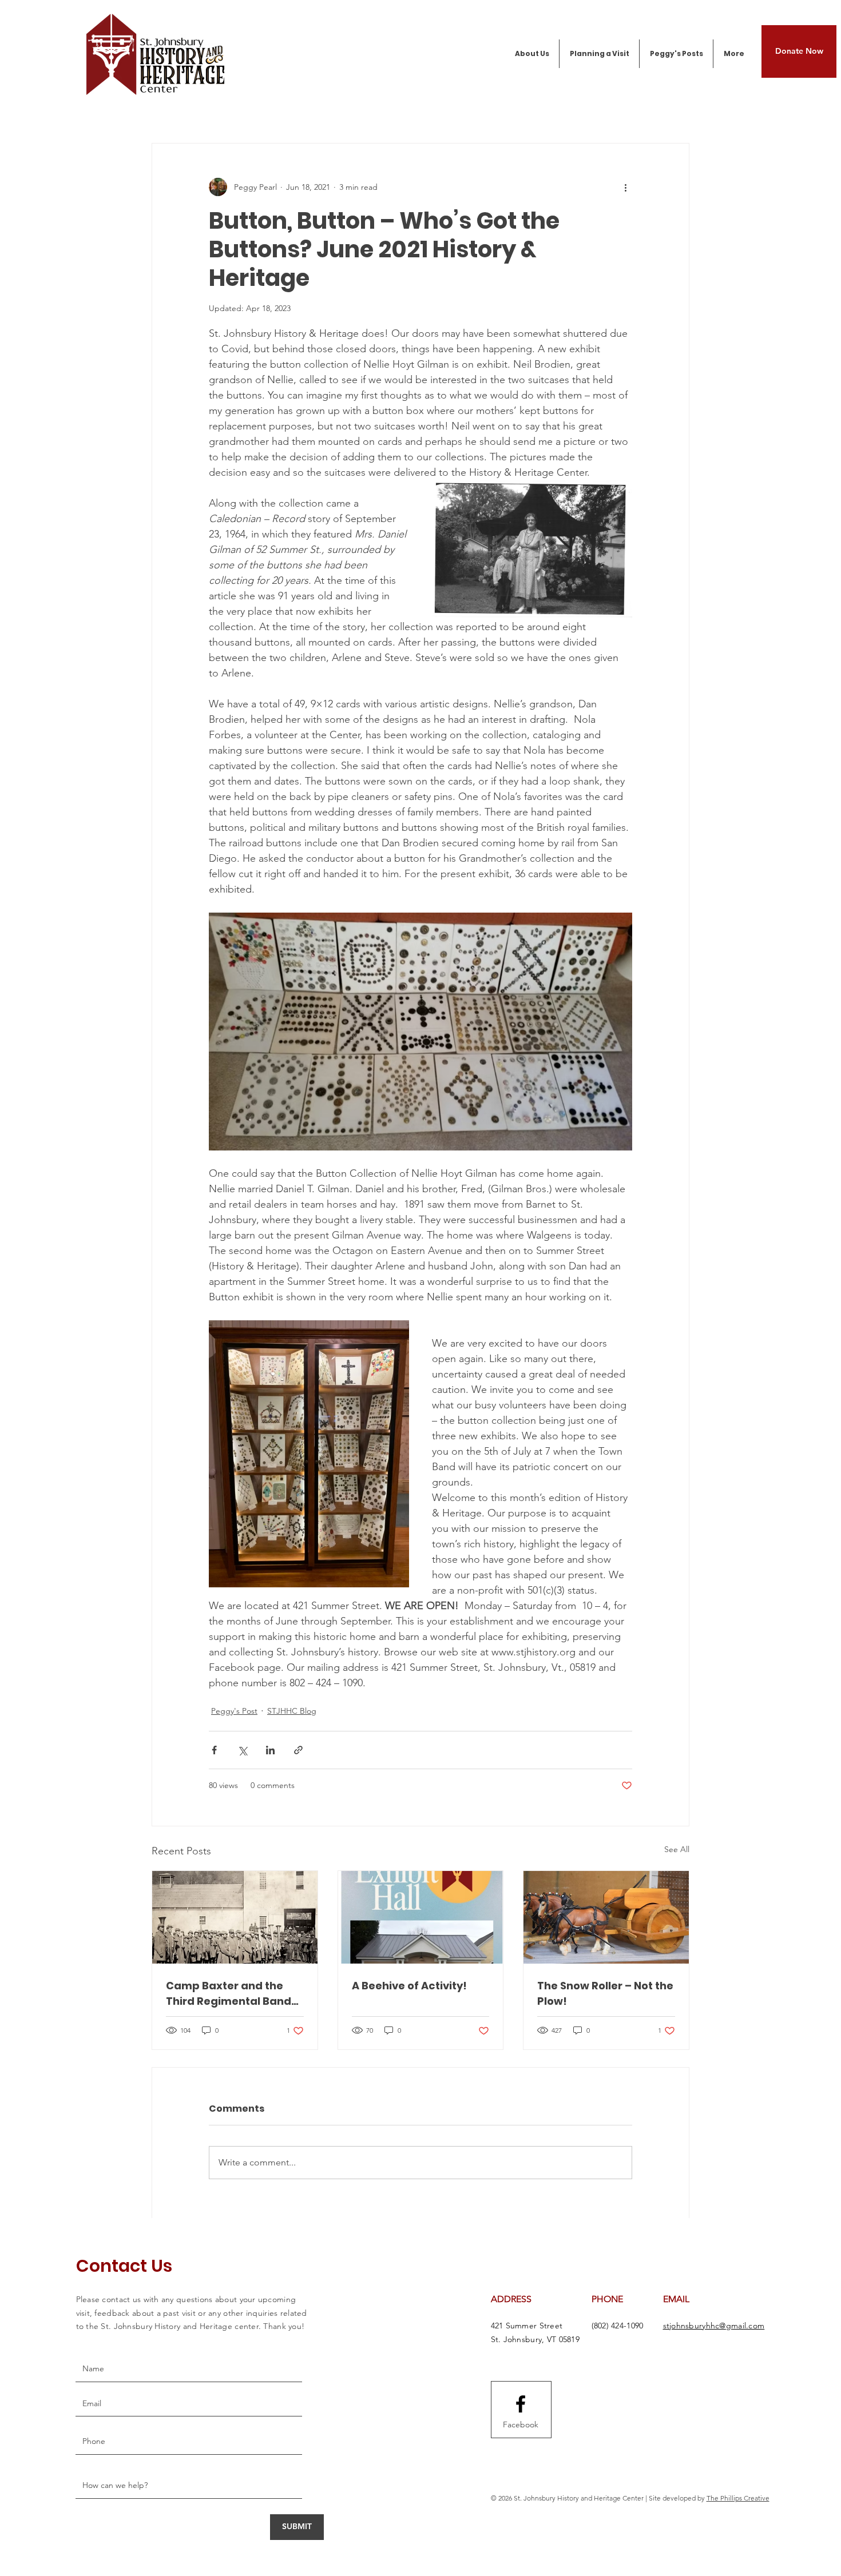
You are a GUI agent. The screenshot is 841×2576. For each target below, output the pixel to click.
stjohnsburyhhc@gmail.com (714, 2326)
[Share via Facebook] (214, 1750)
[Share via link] (298, 1750)
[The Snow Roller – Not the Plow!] (606, 1917)
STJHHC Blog (292, 1711)
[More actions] (625, 187)
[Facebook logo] (521, 2404)
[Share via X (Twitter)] (242, 1750)
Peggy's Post (234, 1711)
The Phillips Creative (738, 2498)
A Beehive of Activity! (409, 1986)
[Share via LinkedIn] (270, 1750)
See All (677, 1849)
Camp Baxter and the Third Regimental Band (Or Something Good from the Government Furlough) (229, 1994)
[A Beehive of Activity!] (421, 1917)
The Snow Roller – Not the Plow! (605, 1993)
